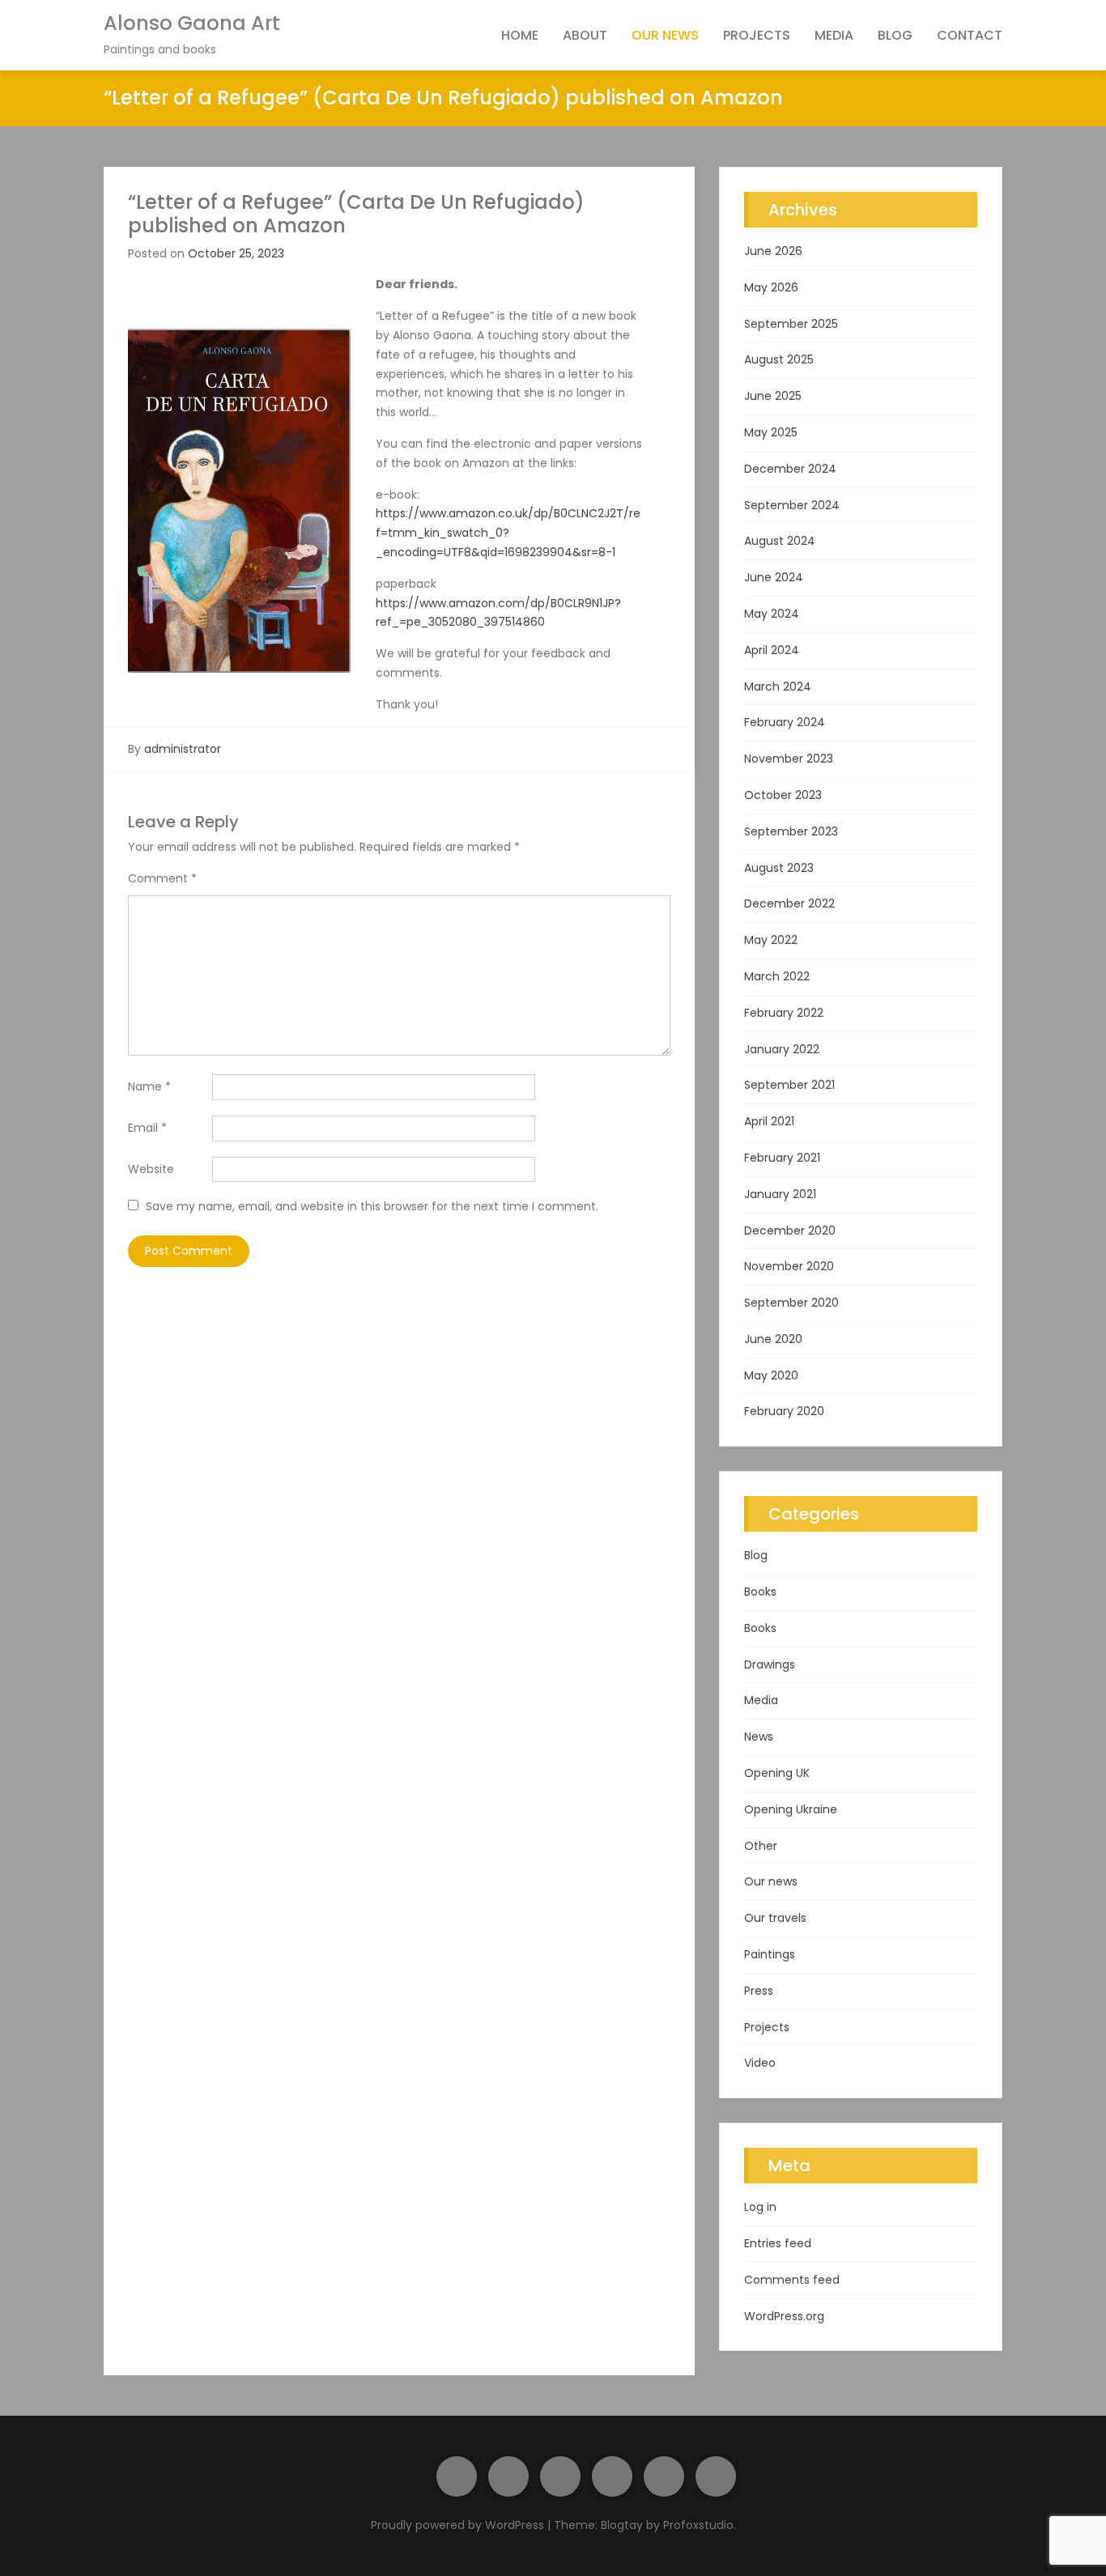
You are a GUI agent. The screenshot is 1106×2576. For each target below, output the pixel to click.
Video (760, 2063)
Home (520, 35)
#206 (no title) (457, 2476)
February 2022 (784, 1013)
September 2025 (791, 324)
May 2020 (771, 1375)
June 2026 (773, 251)
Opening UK (777, 1773)
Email (147, 1128)
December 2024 (790, 469)
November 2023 (789, 759)
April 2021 (769, 1121)
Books (760, 1592)
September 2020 (791, 1303)
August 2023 (779, 868)
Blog (895, 35)
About (585, 35)
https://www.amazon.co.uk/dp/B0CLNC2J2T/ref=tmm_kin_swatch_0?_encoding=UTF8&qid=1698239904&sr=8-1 (508, 533)
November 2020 (789, 1266)
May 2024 (772, 614)
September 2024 (792, 505)
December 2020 (790, 1231)
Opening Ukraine (791, 1809)
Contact (970, 35)
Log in (760, 2207)
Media (834, 35)
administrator (183, 749)
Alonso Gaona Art (192, 23)
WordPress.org (784, 2316)
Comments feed (792, 2280)
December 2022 (789, 903)
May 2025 (771, 432)
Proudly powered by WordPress (459, 2525)
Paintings (770, 1954)
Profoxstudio (698, 2525)
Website (151, 1169)
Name (149, 1086)
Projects (757, 35)
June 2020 (773, 1339)
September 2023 (791, 831)
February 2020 (784, 1411)
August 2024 (780, 541)
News (759, 1736)
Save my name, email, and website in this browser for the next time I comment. (372, 1206)
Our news (665, 35)
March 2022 (777, 976)
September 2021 (789, 1085)
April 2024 (772, 650)
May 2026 (771, 287)
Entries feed (778, 2243)
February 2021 (782, 1158)
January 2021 (780, 1194)
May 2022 (771, 940)
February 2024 (785, 722)
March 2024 (778, 687)
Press (759, 1991)
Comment (162, 878)
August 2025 (779, 359)
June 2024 (774, 577)
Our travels (775, 1918)
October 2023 (783, 795)
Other (761, 1846)
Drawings (770, 1664)
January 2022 (782, 1049)
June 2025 (773, 396)
